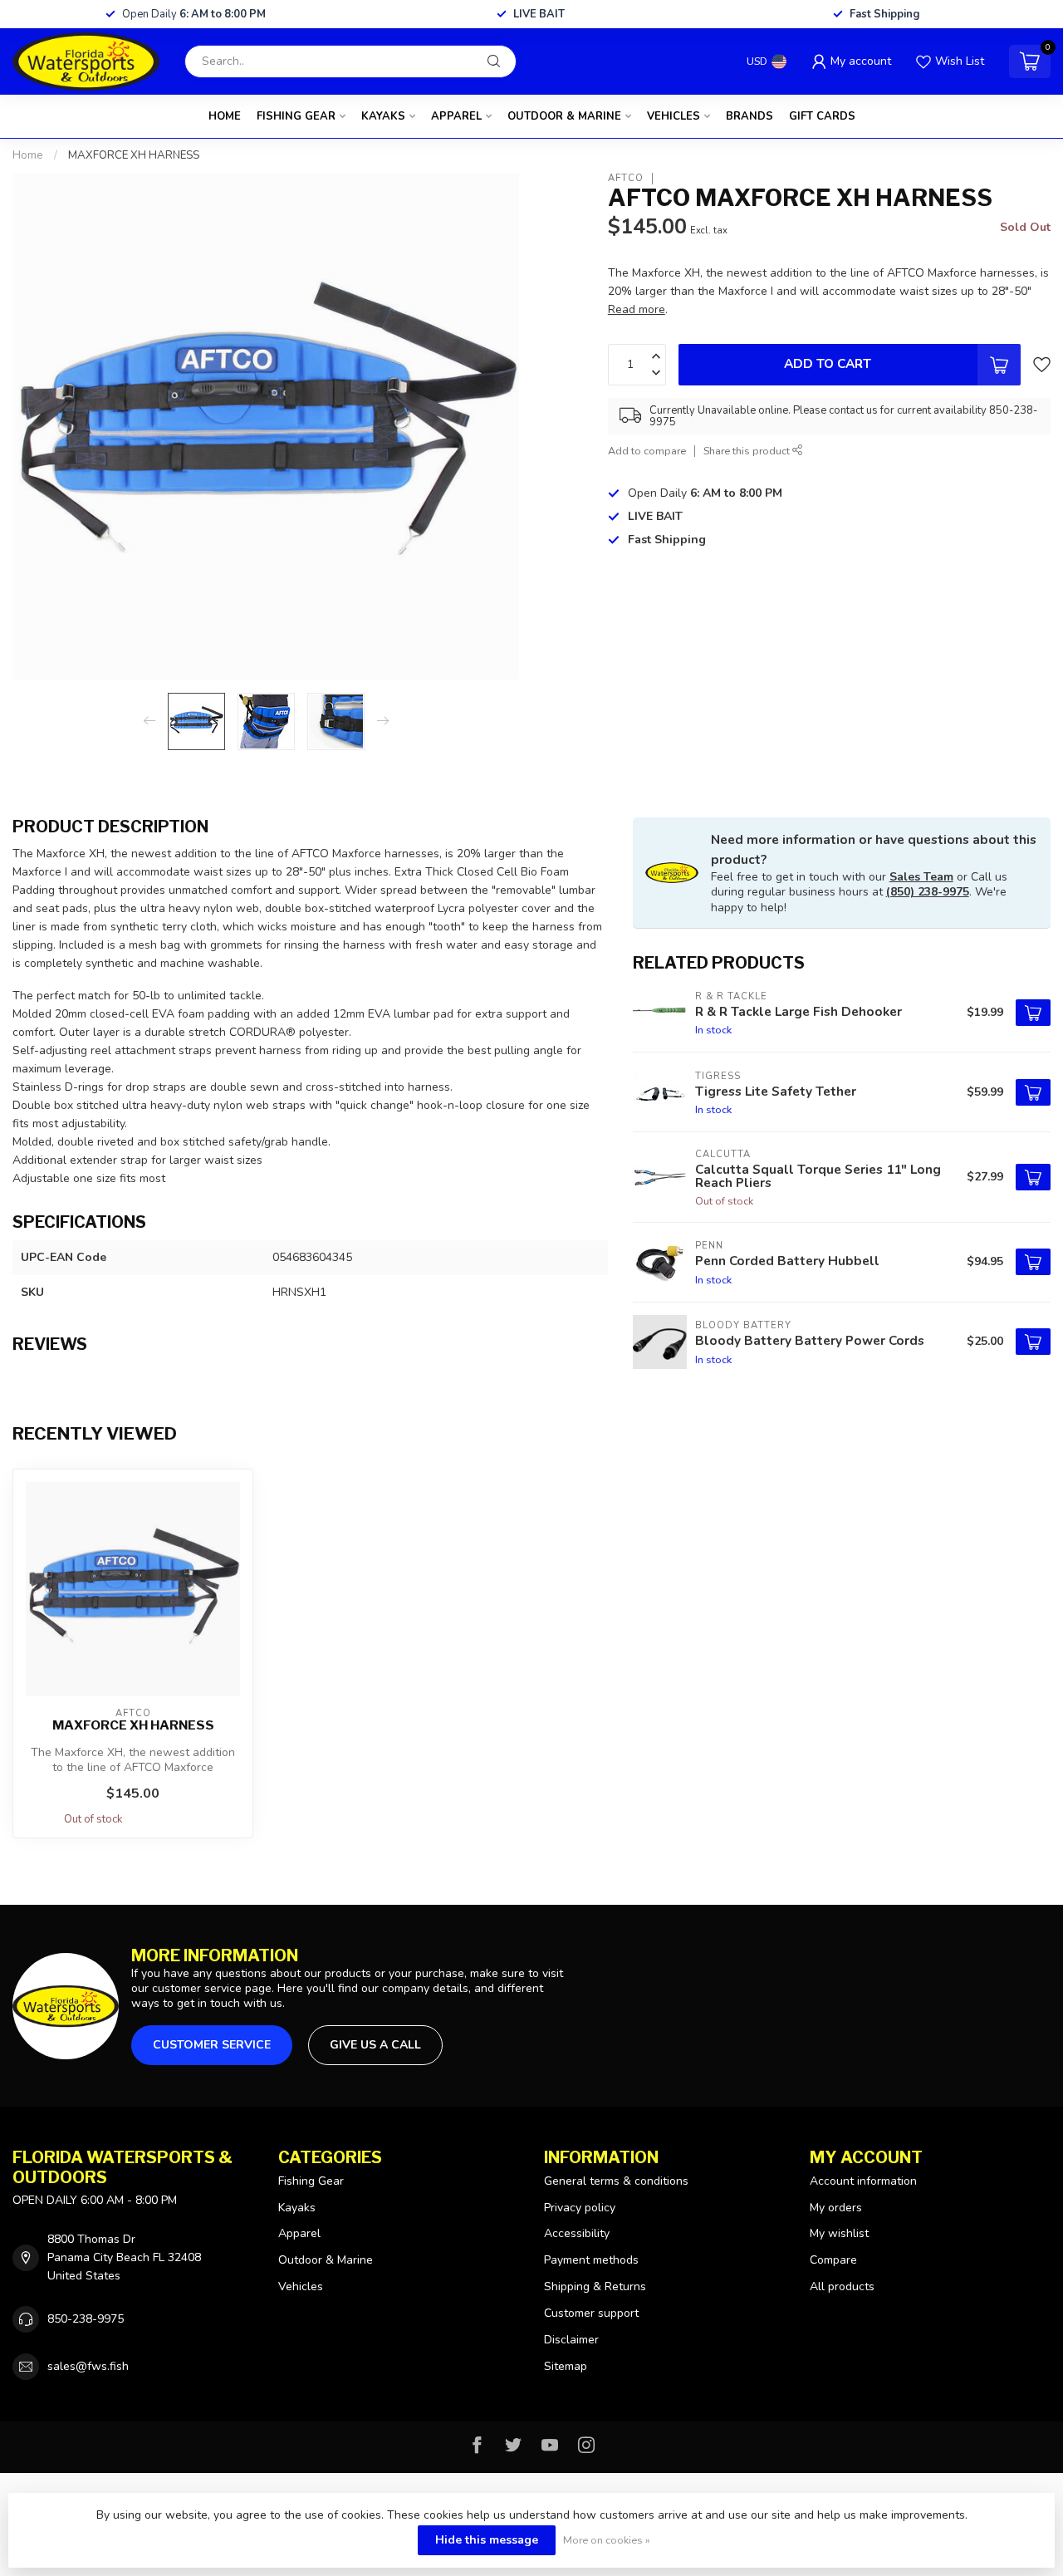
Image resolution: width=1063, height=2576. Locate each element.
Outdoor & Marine (564, 116)
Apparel (456, 116)
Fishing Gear (296, 116)
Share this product (748, 451)
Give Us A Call (375, 2045)
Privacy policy (580, 2208)
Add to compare (647, 451)
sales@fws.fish (88, 2366)
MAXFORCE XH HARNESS (134, 155)
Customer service (212, 2045)
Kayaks (383, 116)
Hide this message (487, 2540)
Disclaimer (571, 2340)
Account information (863, 2181)
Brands (749, 116)
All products (842, 2287)
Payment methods (591, 2260)
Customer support (591, 2313)
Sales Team (921, 877)
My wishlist (839, 2233)
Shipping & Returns (595, 2287)
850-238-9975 (86, 2319)
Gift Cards (822, 116)
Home (225, 116)
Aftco (626, 178)
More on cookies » (607, 2540)
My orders (836, 2208)
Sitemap (566, 2366)
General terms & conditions (616, 2181)
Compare (833, 2260)
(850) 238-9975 (928, 892)
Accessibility (577, 2233)
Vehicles (674, 116)
